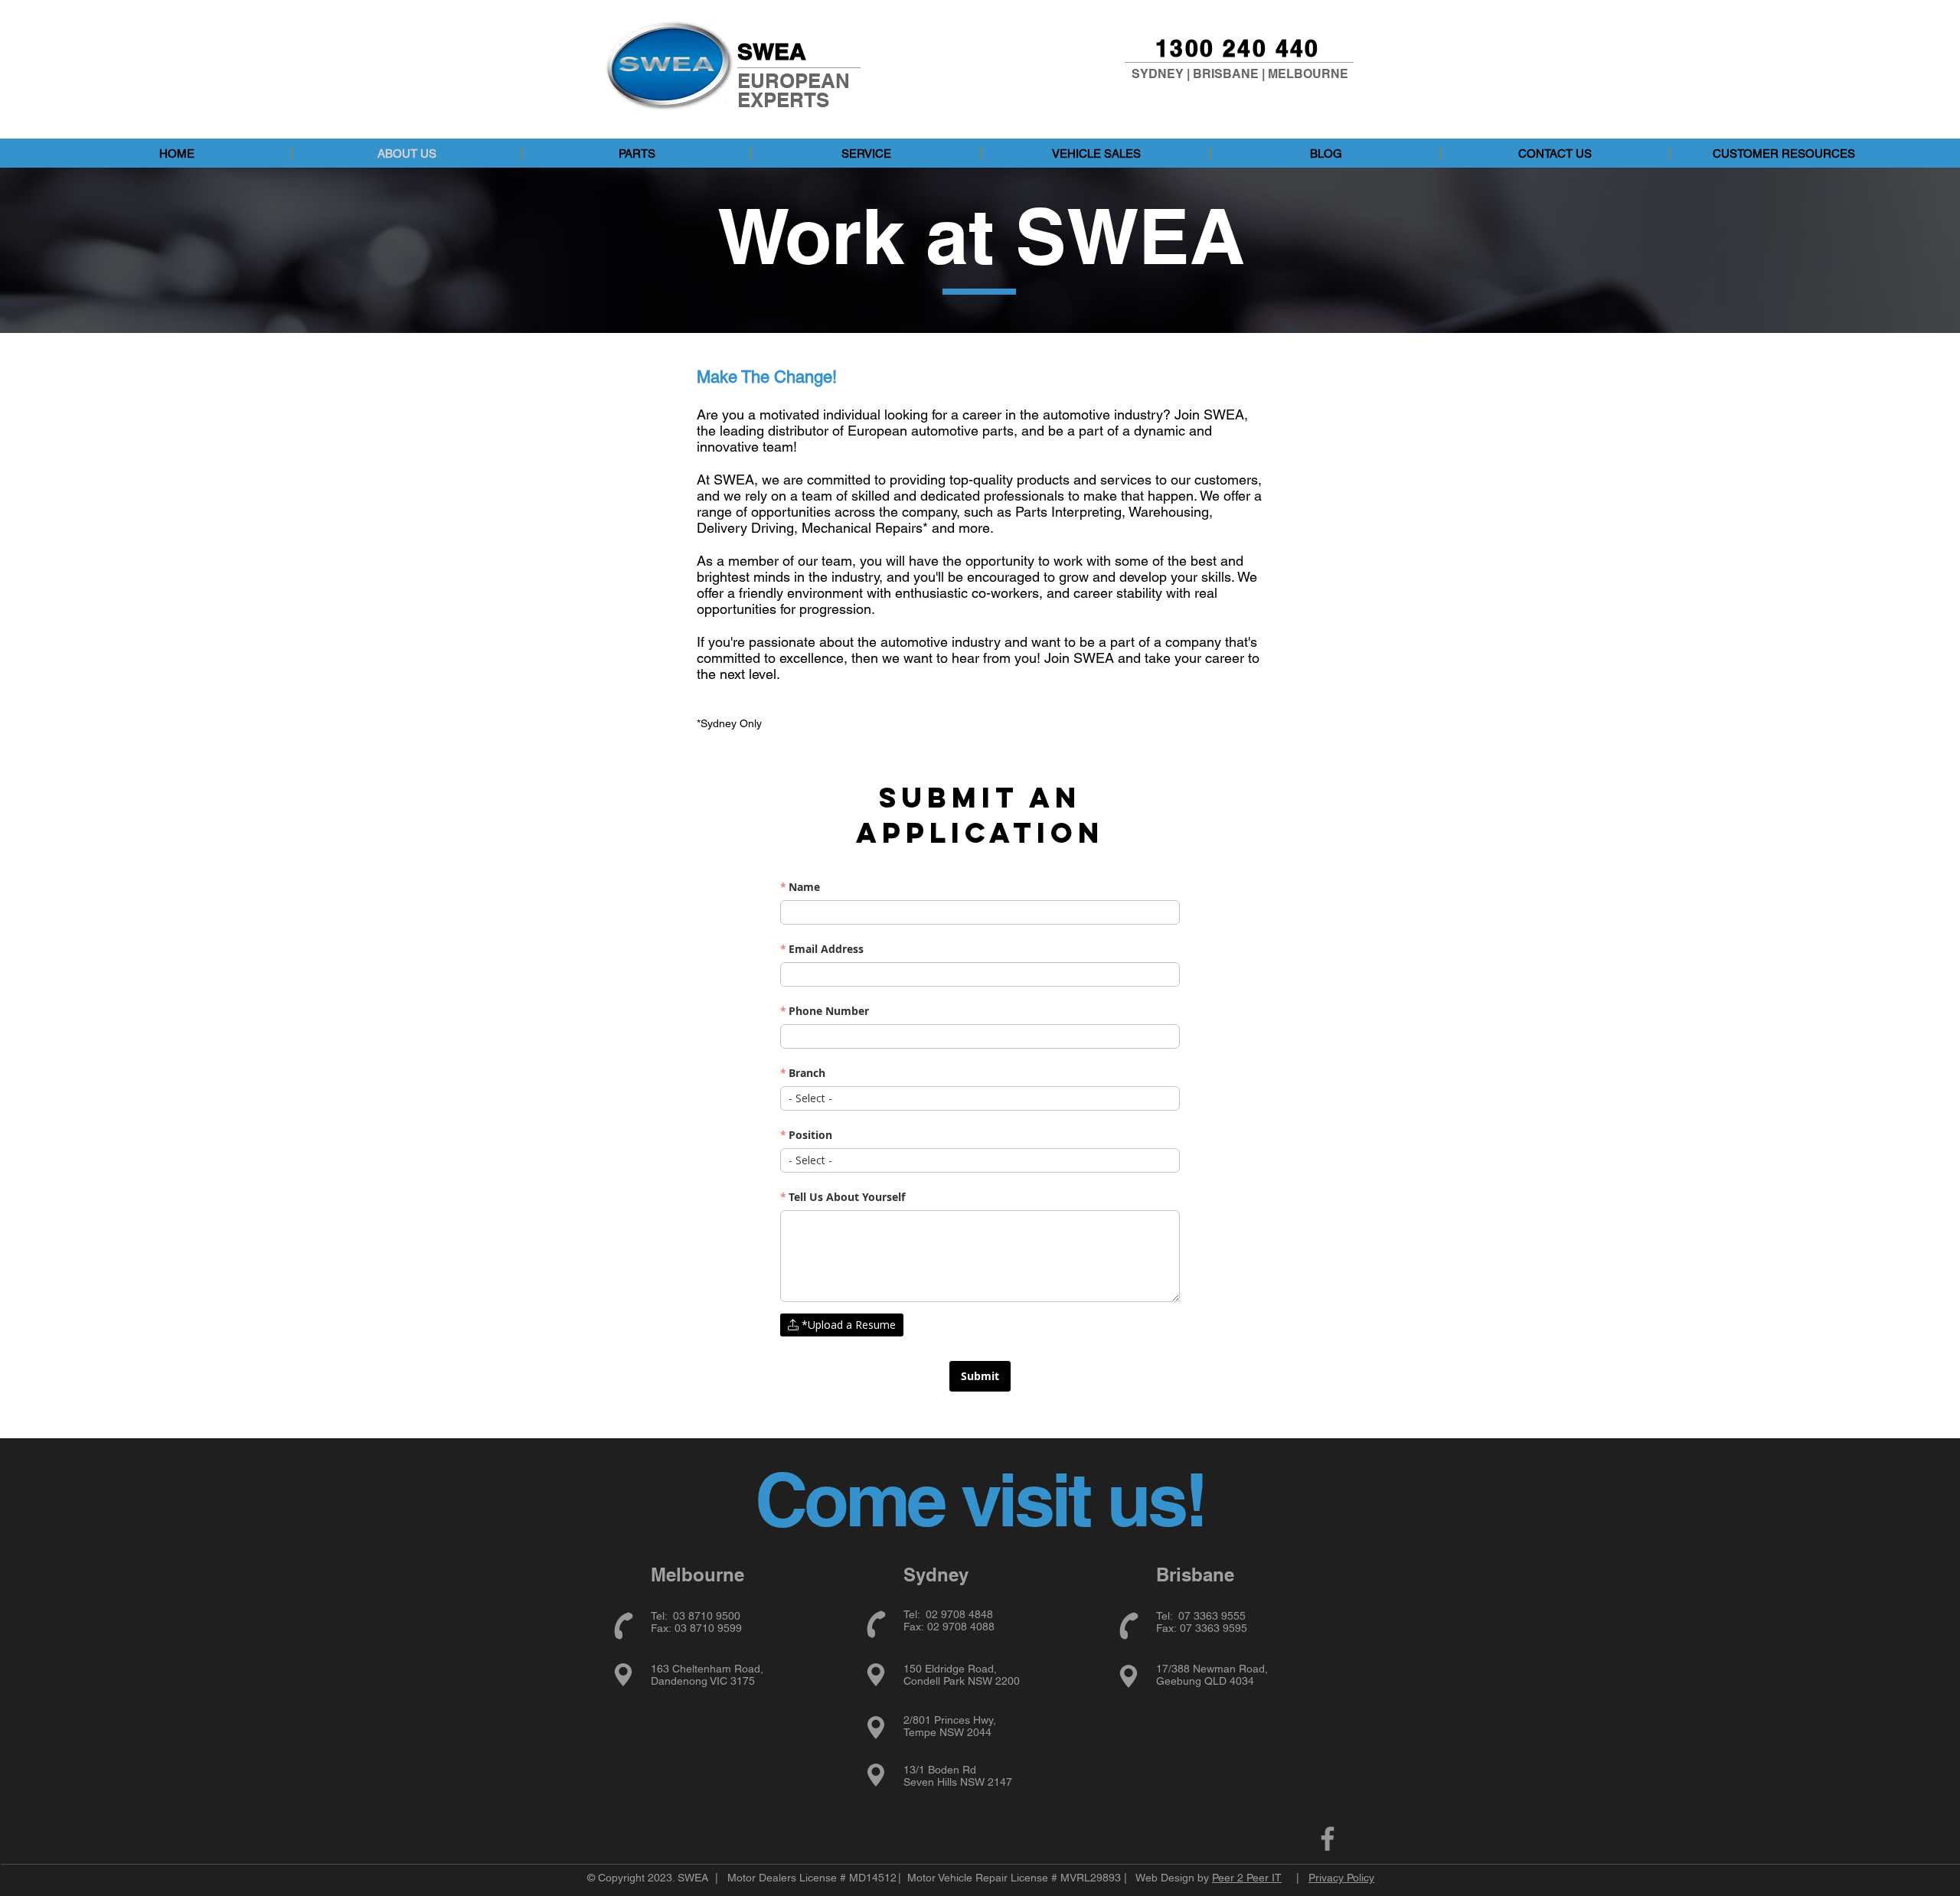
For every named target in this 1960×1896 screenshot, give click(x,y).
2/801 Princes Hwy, (950, 1720)
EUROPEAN (794, 81)
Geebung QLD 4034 (1205, 1681)
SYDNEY (1158, 74)
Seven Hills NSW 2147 (958, 1782)
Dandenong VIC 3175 (703, 1681)
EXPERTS (783, 100)
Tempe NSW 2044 (947, 1732)
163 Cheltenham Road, (707, 1669)
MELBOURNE (1308, 74)
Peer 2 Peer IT (1247, 1878)
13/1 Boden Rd (940, 1770)
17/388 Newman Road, (1212, 1669)
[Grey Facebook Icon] (1328, 1839)
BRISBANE (1226, 74)
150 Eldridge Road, (950, 1669)
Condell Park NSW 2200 (962, 1681)
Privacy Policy (1341, 1878)
